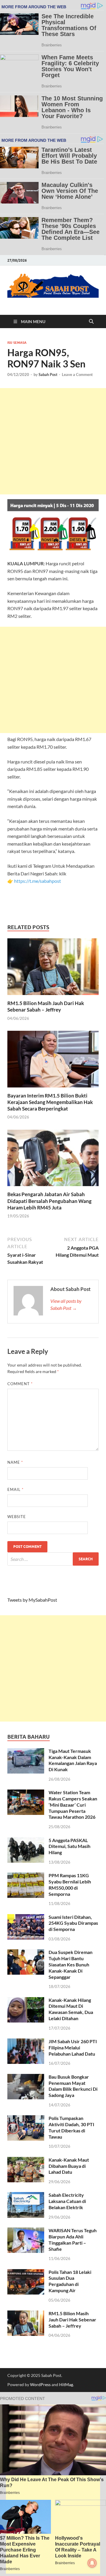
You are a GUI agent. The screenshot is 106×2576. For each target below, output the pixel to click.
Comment (20, 1384)
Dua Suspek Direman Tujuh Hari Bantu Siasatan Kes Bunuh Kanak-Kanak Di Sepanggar (71, 1964)
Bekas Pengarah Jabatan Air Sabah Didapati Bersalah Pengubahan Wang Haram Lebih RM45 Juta (49, 1201)
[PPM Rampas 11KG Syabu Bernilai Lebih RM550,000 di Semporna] (26, 1876)
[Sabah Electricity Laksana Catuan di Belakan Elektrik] (26, 2195)
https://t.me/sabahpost (38, 881)
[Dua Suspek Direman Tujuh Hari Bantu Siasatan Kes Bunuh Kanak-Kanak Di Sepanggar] (26, 1953)
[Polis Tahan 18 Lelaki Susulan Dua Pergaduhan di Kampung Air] (26, 2273)
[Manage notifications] (92, 2563)
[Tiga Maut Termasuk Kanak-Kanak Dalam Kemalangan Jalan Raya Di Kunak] (26, 1752)
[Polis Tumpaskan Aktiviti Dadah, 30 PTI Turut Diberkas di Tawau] (26, 2119)
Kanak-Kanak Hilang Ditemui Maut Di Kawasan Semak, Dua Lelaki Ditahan (71, 2009)
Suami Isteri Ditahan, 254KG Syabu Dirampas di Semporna (73, 1923)
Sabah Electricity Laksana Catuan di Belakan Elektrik (67, 2201)
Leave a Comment (77, 374)
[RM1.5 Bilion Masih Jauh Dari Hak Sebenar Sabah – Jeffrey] (53, 969)
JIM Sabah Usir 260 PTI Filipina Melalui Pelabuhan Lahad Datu (73, 2047)
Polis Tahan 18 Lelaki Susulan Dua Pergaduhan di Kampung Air (70, 2281)
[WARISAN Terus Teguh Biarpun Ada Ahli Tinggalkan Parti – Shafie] (26, 2231)
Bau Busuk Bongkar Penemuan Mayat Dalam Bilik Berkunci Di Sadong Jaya (73, 2086)
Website (17, 1517)
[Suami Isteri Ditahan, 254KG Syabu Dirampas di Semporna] (26, 1918)
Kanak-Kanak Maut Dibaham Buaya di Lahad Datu (69, 2166)
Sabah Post (48, 374)
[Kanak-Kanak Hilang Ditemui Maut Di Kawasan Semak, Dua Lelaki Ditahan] (26, 2001)
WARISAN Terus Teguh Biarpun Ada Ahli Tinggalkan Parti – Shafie (73, 2239)
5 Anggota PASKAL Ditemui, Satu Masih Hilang (69, 1846)
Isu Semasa (17, 343)
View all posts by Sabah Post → (66, 1304)
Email (15, 1489)
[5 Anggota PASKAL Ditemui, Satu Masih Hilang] (26, 1841)
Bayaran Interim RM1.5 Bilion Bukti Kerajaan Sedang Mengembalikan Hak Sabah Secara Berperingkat (50, 1102)
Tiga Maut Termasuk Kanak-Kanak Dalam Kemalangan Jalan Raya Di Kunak (73, 1760)
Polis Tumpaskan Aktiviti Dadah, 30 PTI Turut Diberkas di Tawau (71, 2127)
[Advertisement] (53, 441)
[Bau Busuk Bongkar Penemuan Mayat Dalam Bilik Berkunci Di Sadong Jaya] (26, 2077)
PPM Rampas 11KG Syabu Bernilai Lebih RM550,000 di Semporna (70, 1884)
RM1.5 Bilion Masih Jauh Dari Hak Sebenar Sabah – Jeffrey (46, 1006)
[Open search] (91, 322)
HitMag (66, 2384)
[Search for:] (53, 1559)
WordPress (40, 2384)
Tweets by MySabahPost (32, 1600)
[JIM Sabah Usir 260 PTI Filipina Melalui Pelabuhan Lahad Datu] (26, 2042)
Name (15, 1462)
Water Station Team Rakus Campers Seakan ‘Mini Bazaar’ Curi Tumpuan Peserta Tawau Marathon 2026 (73, 1805)
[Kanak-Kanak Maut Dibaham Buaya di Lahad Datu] (26, 2160)
